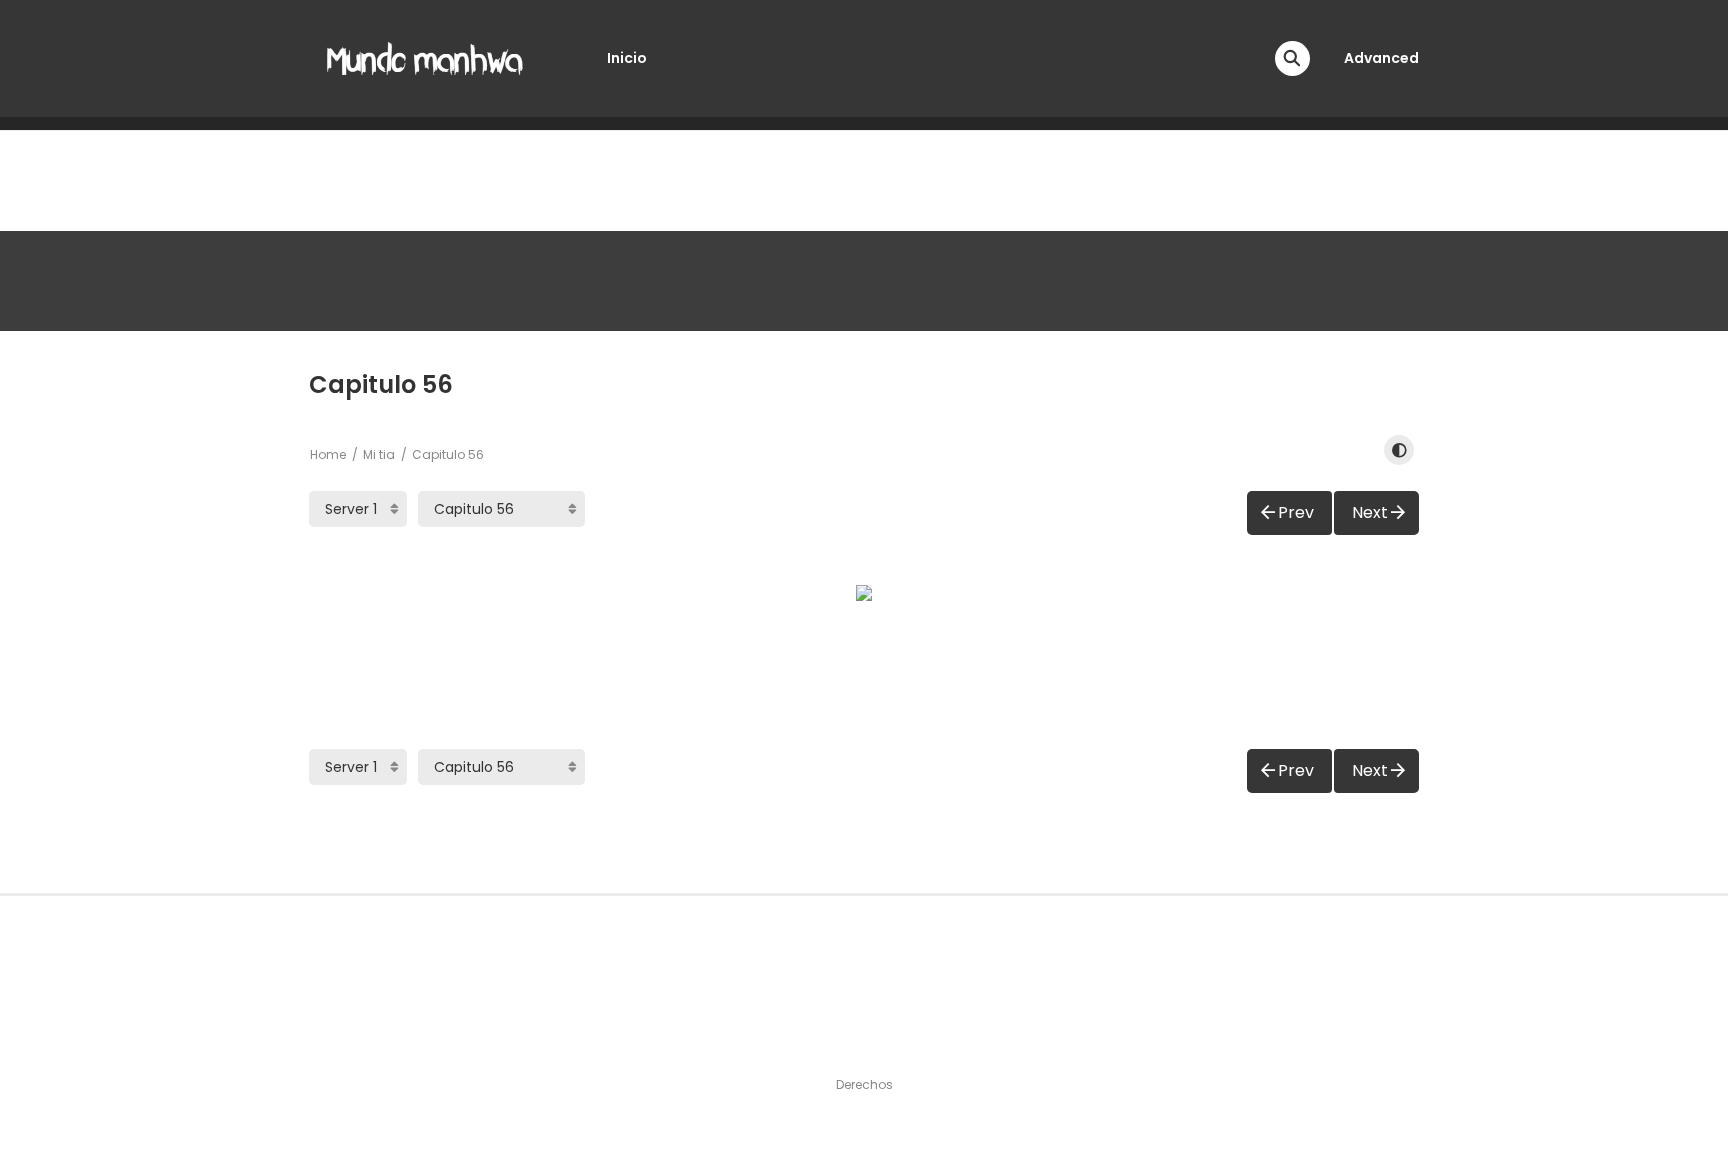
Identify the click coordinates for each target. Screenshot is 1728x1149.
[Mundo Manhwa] (425, 57)
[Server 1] (358, 509)
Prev (1296, 512)
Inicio (627, 58)
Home (328, 454)
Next (1370, 512)
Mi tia (379, 454)
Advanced (1381, 58)
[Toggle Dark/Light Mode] (1399, 450)
